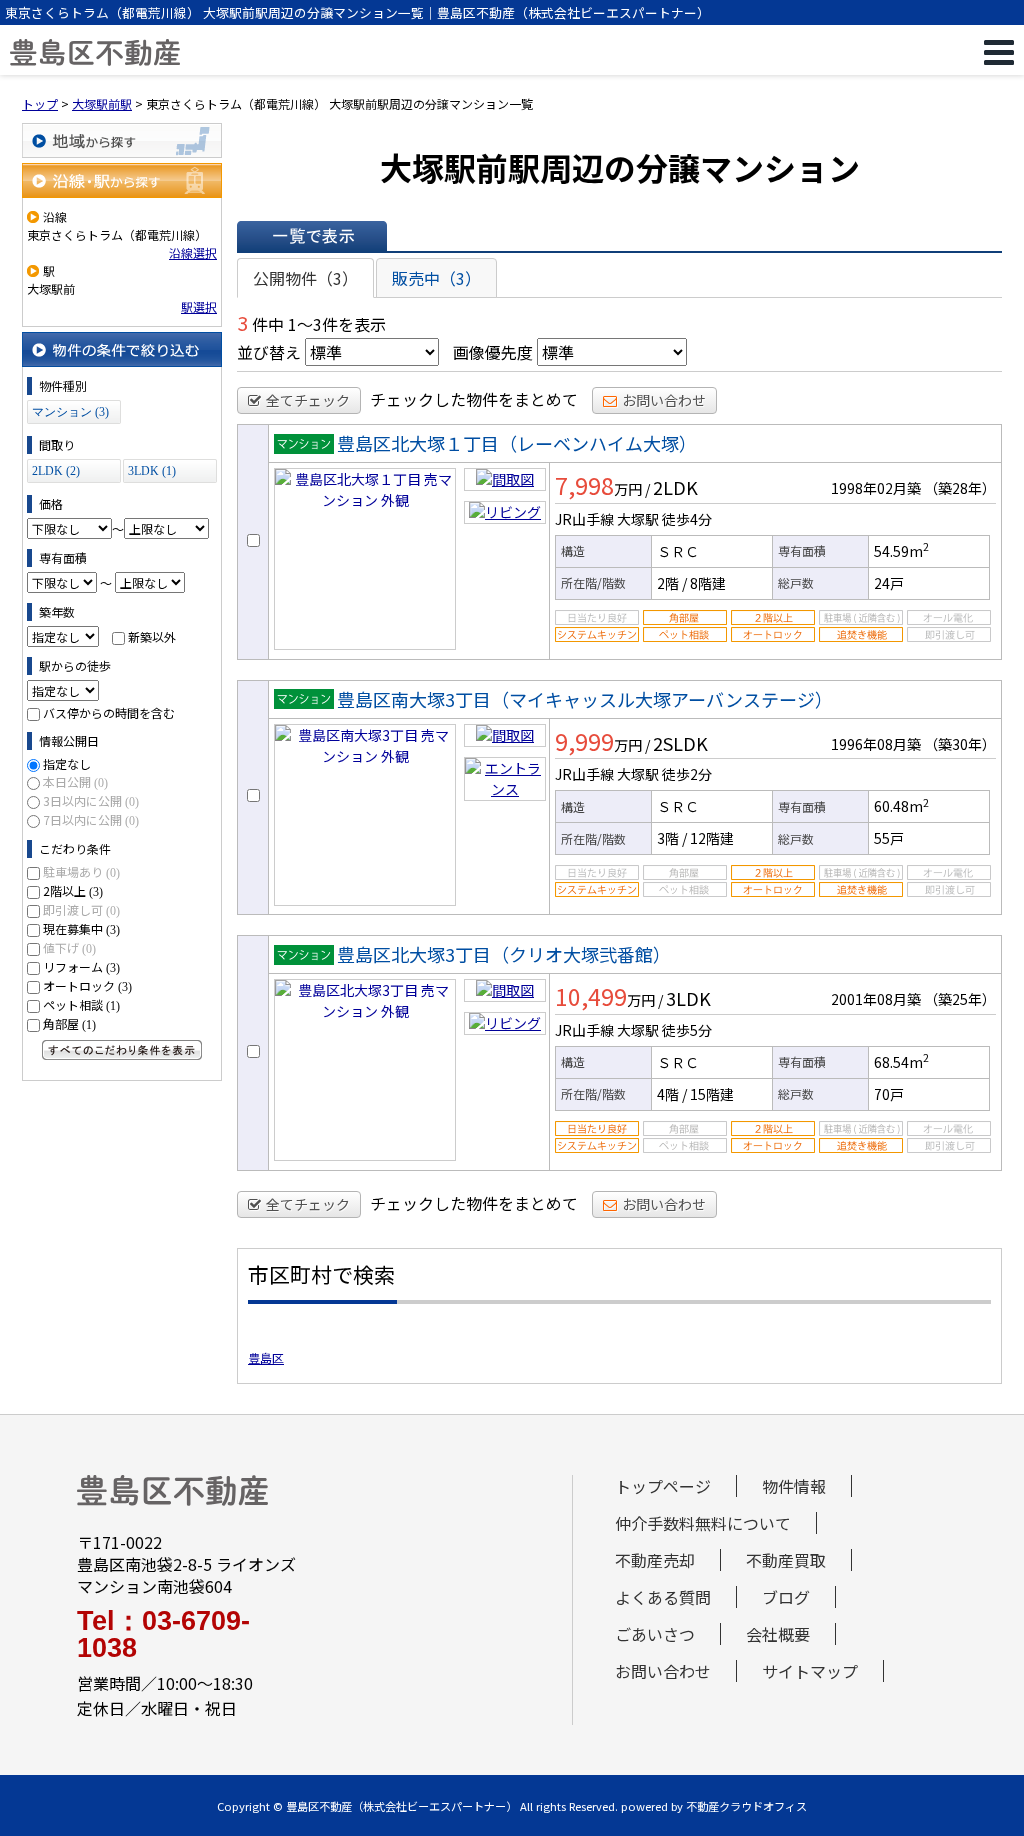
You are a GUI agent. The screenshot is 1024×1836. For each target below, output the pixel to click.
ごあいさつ (655, 1634)
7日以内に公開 (91, 819)
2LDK (675, 487)
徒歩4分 (687, 519)
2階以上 (73, 890)
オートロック (87, 985)
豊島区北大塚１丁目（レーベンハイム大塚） (517, 443)
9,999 (584, 741)
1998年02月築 (876, 488)
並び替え (269, 352)
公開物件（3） (305, 278)
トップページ (663, 1486)
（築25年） (960, 999)
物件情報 (794, 1486)
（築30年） (960, 744)
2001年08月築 (876, 999)
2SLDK (680, 743)
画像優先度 (493, 352)
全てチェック (308, 400)
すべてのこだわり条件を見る (122, 1050)
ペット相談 (81, 1004)
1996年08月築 (876, 744)
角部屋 (69, 1023)
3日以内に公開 (91, 800)
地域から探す (122, 140)
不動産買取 (786, 1560)
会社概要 (778, 1634)
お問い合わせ (664, 400)
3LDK (688, 998)
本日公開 (75, 781)
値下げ (69, 947)
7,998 (584, 485)
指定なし (67, 763)
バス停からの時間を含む (109, 712)
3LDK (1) (152, 471)
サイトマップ (810, 1671)
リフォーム (81, 966)
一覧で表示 (312, 236)
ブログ (786, 1597)
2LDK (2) (56, 471)
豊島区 (266, 1357)
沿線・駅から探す (122, 180)
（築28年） (960, 488)
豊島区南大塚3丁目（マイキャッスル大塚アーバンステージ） (585, 699)
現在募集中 (81, 928)
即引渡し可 (81, 909)
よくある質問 (663, 1597)
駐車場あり (81, 871)
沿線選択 (193, 252)
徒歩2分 (687, 774)
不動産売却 (655, 1560)
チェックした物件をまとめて (474, 399)
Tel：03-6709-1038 (163, 1635)
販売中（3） (436, 278)
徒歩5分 (687, 1030)
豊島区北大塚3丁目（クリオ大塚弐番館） (504, 954)
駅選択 (199, 306)
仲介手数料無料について (703, 1523)
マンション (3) (70, 412)
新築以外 (152, 636)
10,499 (591, 996)
